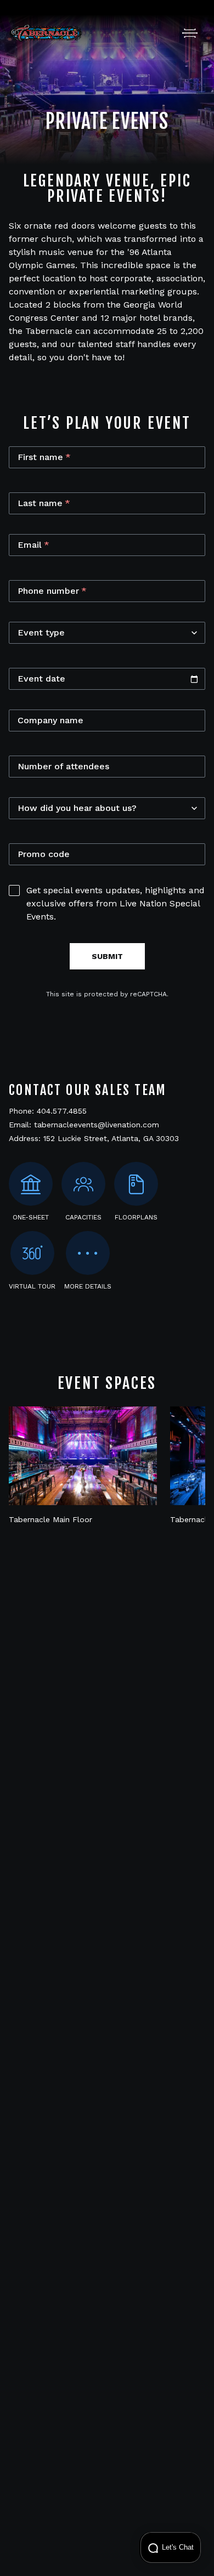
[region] (107, 1466)
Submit (107, 956)
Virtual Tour (32, 1286)
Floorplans (136, 1217)
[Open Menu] (190, 33)
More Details (88, 1286)
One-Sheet (31, 1217)
